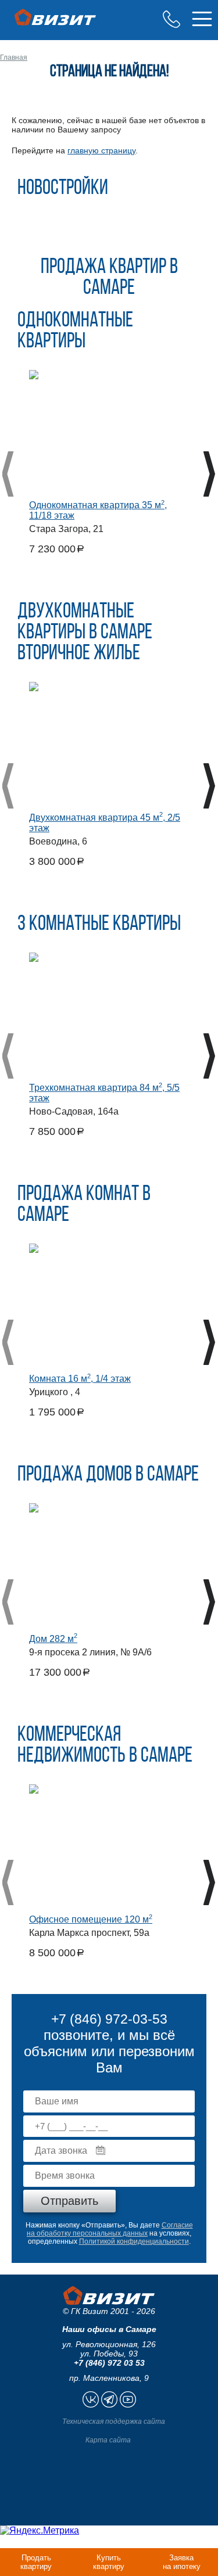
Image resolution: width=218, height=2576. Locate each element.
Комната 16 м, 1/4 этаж (80, 1379)
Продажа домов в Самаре (108, 1475)
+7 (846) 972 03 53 (109, 2363)
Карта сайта (108, 2440)
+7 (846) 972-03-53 (171, 19)
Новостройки (63, 189)
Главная (14, 58)
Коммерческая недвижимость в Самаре (105, 1746)
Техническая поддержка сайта (114, 2421)
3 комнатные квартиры (99, 925)
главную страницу (101, 150)
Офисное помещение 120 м (91, 1919)
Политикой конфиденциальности (134, 2241)
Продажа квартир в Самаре (109, 278)
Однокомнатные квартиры (75, 332)
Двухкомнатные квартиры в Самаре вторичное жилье (85, 633)
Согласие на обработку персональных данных (110, 2229)
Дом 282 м (53, 1639)
